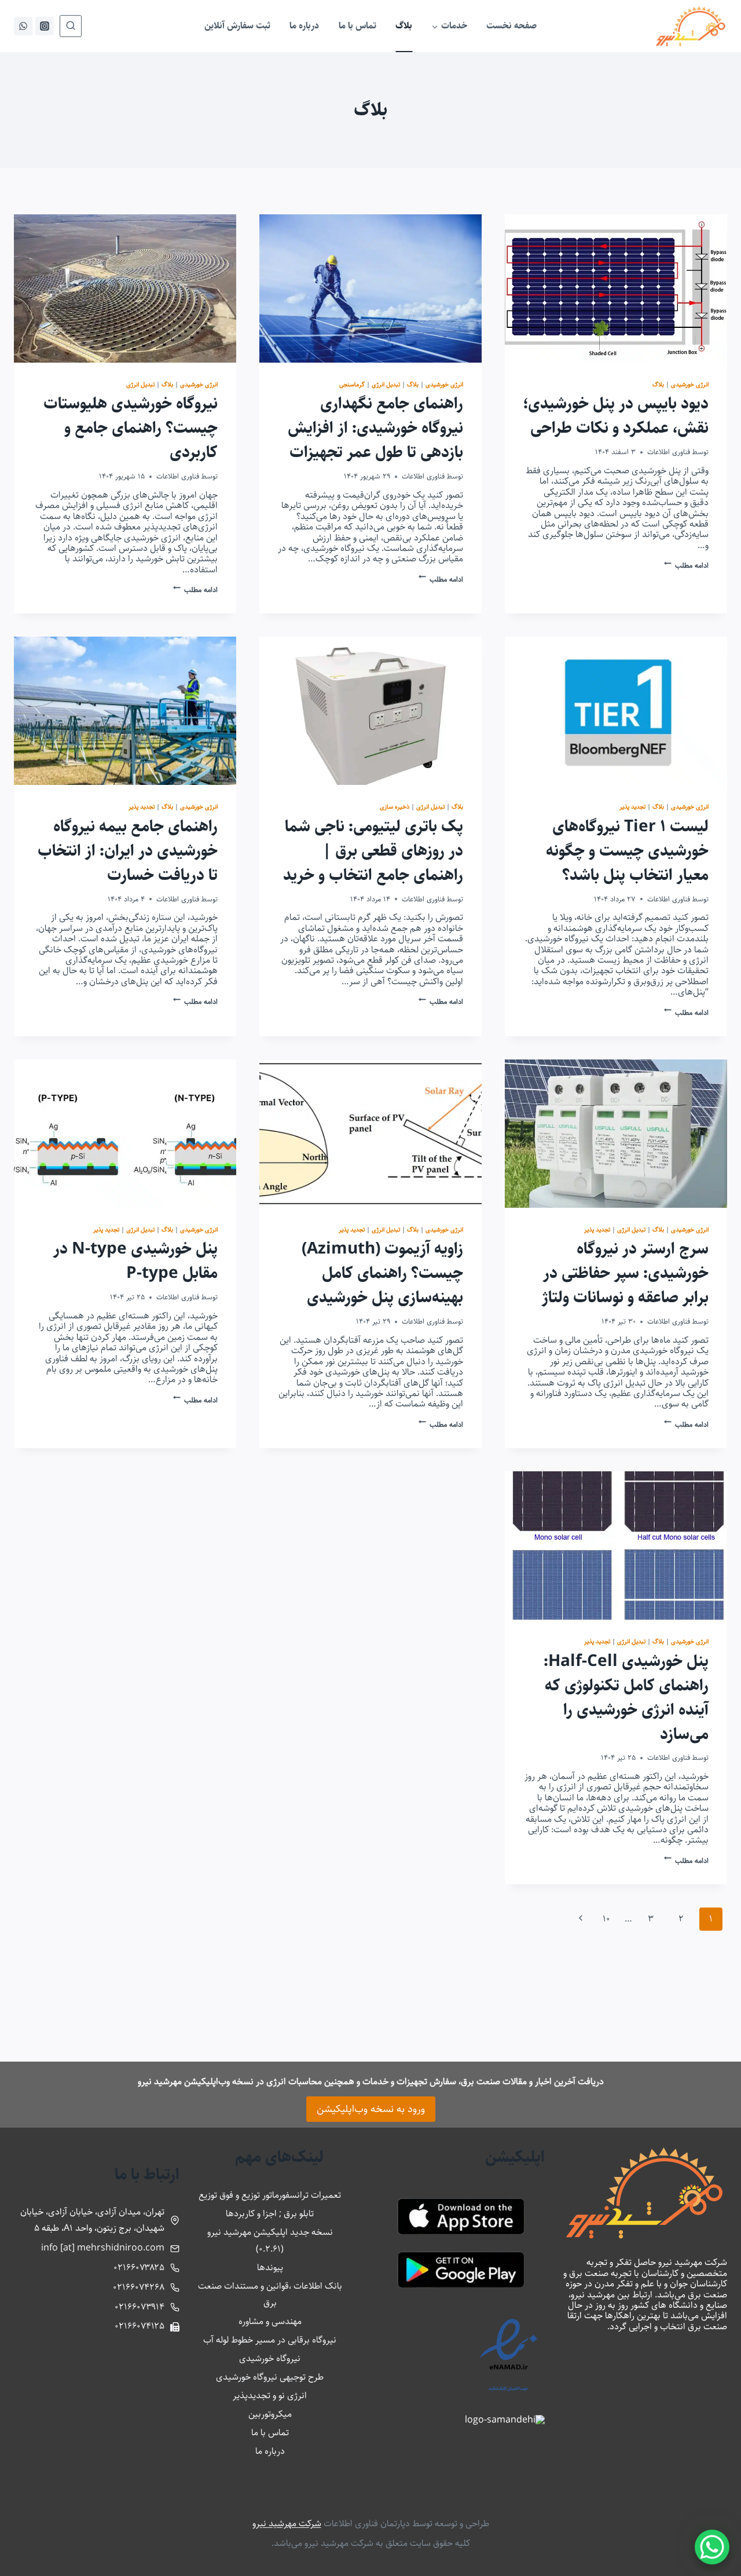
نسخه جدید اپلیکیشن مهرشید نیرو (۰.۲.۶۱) (270, 2241)
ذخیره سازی (395, 807)
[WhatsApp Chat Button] (712, 2547)
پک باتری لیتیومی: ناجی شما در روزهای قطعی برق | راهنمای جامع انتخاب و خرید (373, 851)
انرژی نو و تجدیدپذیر (270, 2396)
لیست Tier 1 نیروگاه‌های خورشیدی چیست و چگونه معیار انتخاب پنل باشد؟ (627, 851)
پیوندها (270, 2268)
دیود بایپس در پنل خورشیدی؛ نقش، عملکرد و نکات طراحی (616, 416)
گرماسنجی (352, 384)
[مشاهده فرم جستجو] (71, 26)
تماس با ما (357, 26)
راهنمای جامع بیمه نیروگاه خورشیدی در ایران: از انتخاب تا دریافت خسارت (128, 851)
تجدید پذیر (632, 807)
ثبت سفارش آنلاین (237, 26)
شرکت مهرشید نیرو (287, 2524)
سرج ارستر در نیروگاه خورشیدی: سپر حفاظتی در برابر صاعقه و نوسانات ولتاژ (625, 1273)
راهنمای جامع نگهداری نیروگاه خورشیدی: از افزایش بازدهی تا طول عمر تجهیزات (375, 428)
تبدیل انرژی (386, 384)
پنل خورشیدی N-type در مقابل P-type (135, 1261)
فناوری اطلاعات (669, 452)
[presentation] (616, 288)
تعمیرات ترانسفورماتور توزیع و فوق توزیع (270, 2195)
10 (606, 1919)
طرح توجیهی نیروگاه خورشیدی (270, 2377)
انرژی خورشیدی (690, 384)
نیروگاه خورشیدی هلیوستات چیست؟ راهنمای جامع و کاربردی (131, 428)
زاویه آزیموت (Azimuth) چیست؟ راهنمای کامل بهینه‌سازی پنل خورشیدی (382, 1273)
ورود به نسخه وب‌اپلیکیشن (371, 2109)
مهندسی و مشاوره (270, 2321)
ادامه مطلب (686, 565)
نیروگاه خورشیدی (270, 2358)
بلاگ (404, 26)
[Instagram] (45, 26)
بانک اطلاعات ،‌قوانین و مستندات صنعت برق (270, 2294)
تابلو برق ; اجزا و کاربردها (270, 2214)
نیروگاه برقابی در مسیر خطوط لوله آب (270, 2340)
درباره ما (304, 26)
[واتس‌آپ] (23, 26)
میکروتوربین (270, 2414)
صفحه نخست (511, 26)
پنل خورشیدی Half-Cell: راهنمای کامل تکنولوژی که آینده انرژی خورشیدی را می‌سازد (626, 1698)
